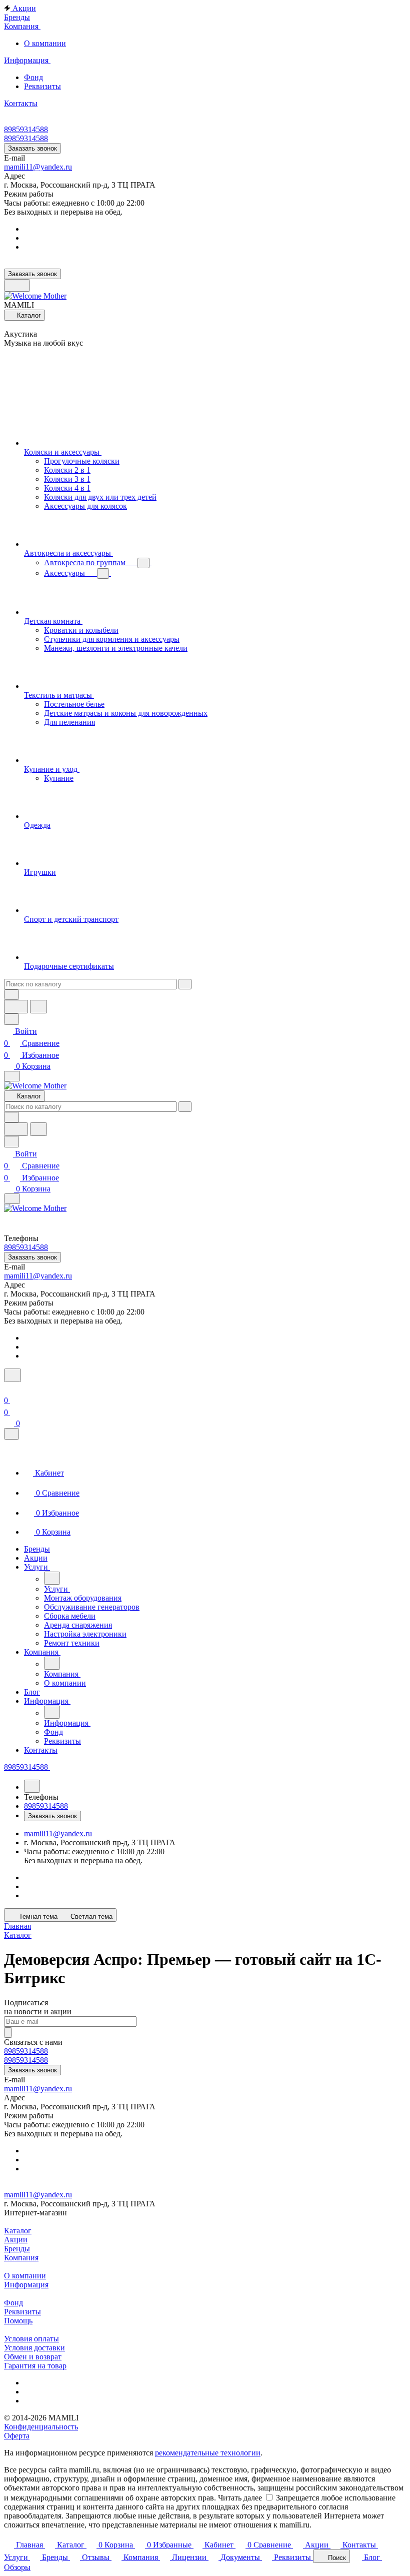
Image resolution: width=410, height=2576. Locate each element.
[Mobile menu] (12, 1199)
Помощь (18, 2321)
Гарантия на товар (35, 2366)
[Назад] (52, 1578)
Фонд (33, 77)
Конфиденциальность (41, 2427)
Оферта (17, 2436)
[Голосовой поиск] (16, 1007)
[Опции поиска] (11, 995)
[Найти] (38, 1007)
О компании (45, 43)
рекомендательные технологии (208, 2453)
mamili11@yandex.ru (38, 167)
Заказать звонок (32, 148)
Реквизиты (42, 86)
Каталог (18, 2231)
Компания (21, 2258)
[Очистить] (185, 984)
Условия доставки (34, 2348)
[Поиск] (12, 1375)
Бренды (17, 2249)
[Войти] (8, 1388)
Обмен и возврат (33, 2357)
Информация (26, 2285)
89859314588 (26, 129)
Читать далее (240, 2498)
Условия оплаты (31, 2339)
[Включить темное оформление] (17, 285)
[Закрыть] (11, 1434)
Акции (16, 2240)
